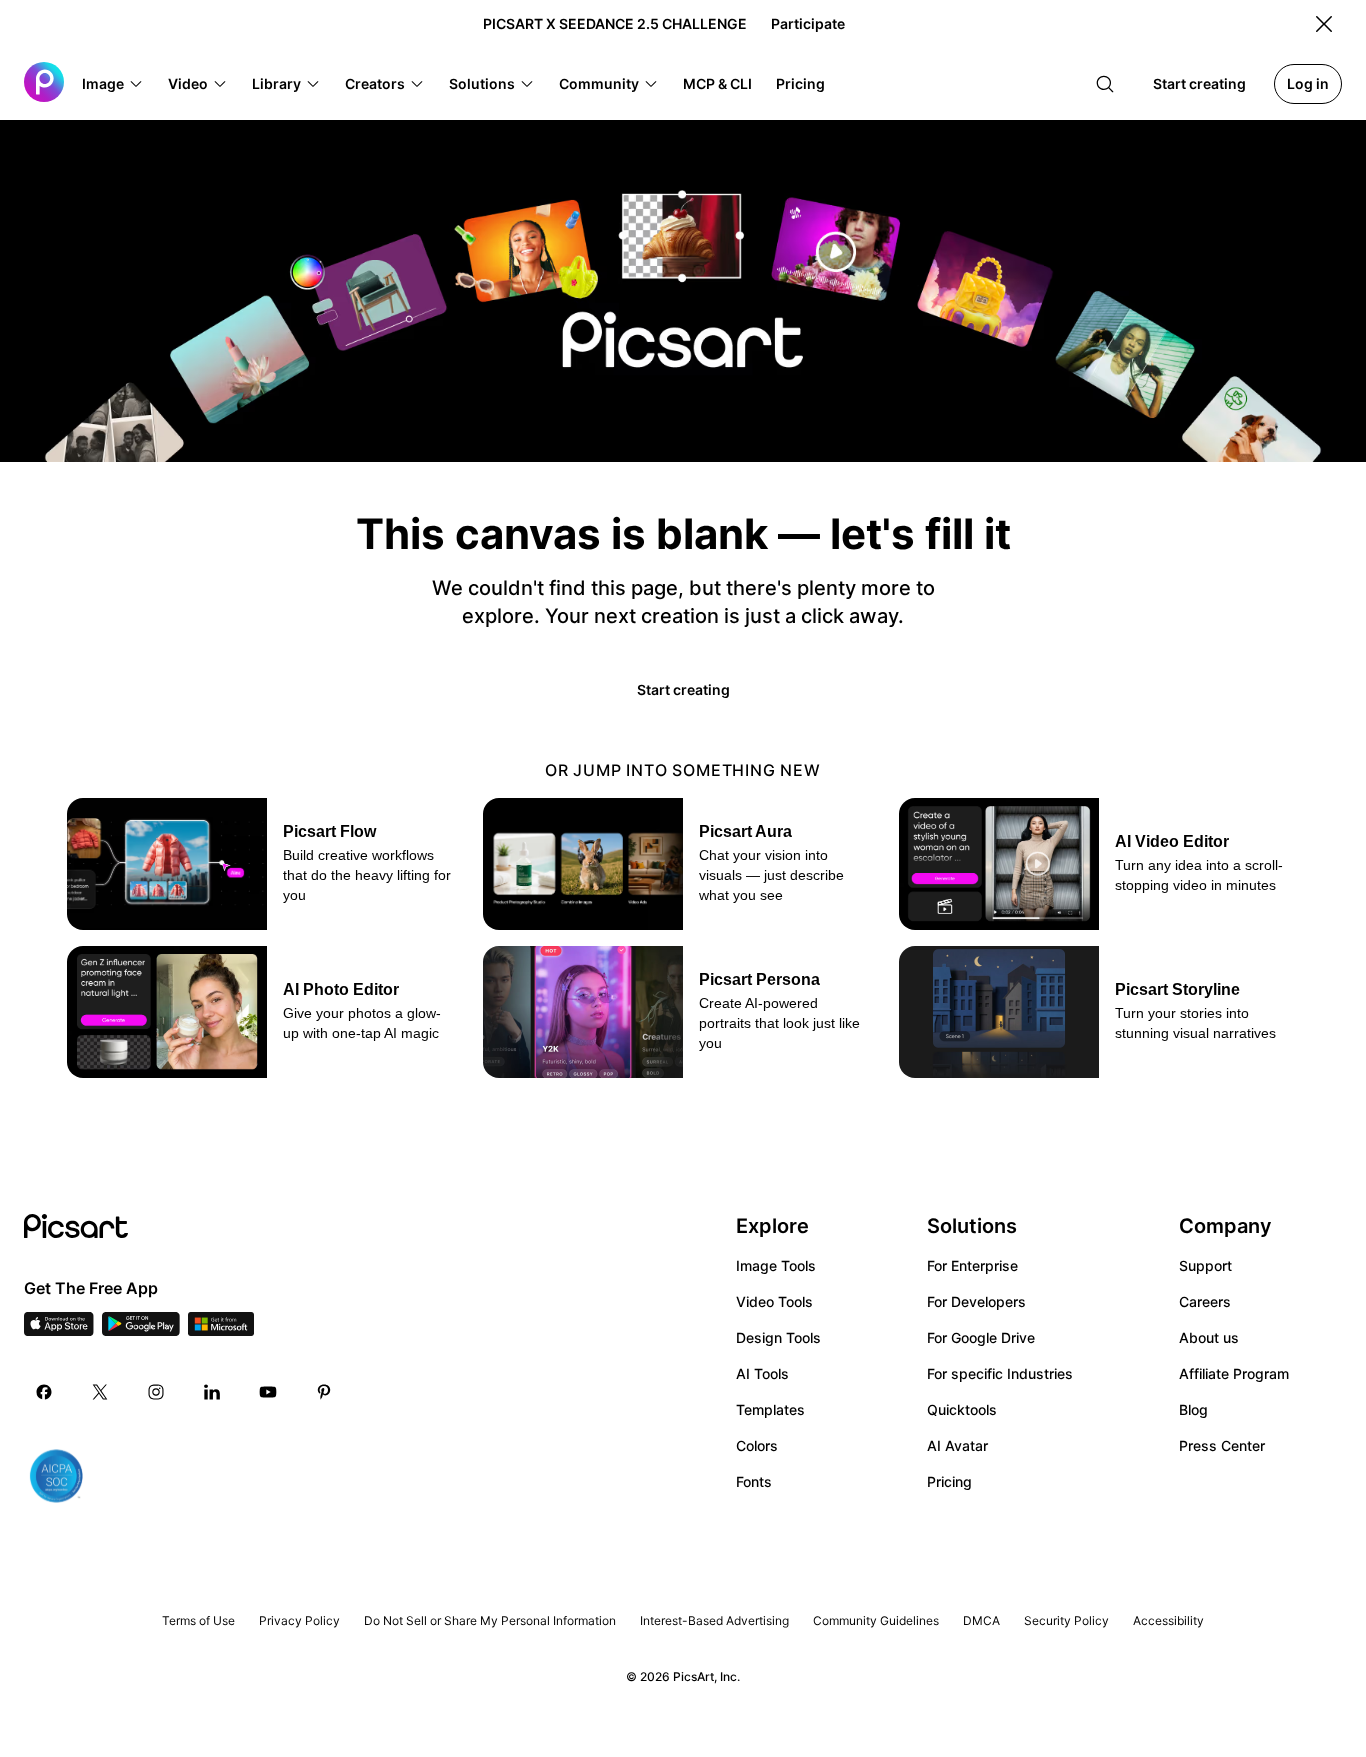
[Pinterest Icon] (324, 1392)
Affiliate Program (1234, 1373)
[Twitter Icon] (100, 1392)
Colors (757, 1445)
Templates (770, 1409)
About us (1209, 1337)
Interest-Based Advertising (714, 1620)
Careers (1205, 1301)
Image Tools (776, 1265)
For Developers (976, 1301)
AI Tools (762, 1373)
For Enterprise (972, 1265)
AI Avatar (957, 1445)
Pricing (949, 1481)
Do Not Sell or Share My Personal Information (490, 1620)
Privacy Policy (299, 1620)
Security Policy (1066, 1620)
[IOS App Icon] (59, 1330)
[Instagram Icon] (156, 1392)
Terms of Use (198, 1620)
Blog (1193, 1409)
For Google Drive (981, 1337)
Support (1205, 1265)
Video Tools (774, 1301)
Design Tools (778, 1337)
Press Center (1222, 1445)
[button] (113, 84)
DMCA (981, 1620)
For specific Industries (1000, 1373)
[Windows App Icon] (221, 1330)
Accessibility (1168, 1620)
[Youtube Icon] (268, 1392)
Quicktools (962, 1409)
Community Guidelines (876, 1620)
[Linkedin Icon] (212, 1392)
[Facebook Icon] (44, 1392)
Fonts (754, 1481)
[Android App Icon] (141, 1330)
